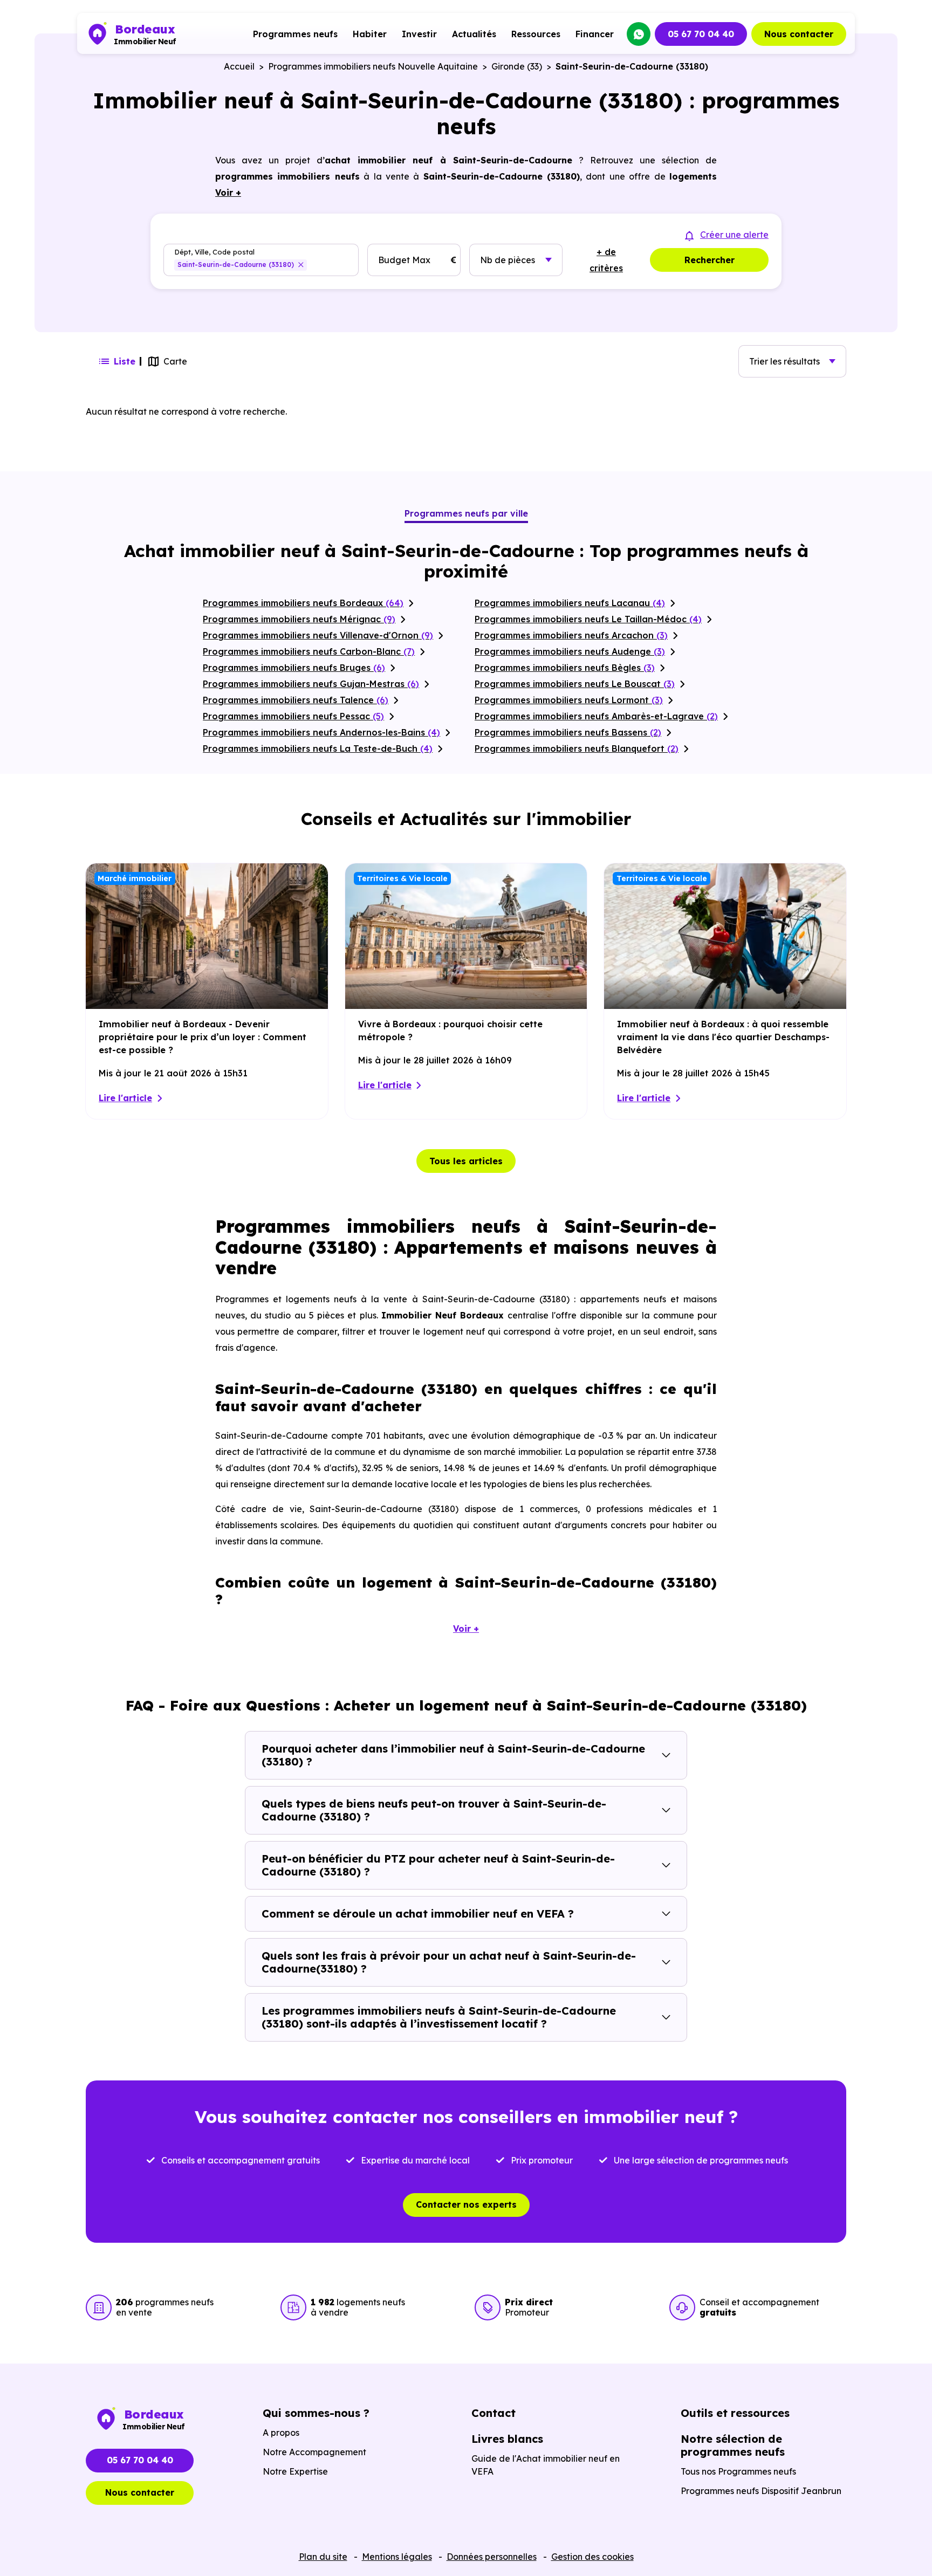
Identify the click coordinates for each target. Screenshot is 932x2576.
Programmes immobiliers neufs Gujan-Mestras (311, 684)
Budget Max (404, 260)
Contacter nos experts (466, 2204)
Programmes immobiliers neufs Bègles (565, 668)
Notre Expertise (295, 2471)
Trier (784, 361)
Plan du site (323, 2557)
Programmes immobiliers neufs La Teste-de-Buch (318, 748)
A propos (281, 2433)
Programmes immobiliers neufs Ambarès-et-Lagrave (596, 716)
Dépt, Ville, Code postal (214, 252)
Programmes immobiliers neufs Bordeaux (303, 603)
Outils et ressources (735, 2413)
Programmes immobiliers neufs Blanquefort (577, 748)
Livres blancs (507, 2439)
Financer (595, 34)
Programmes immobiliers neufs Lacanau (570, 603)
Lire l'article (125, 1098)
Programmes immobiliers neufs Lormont (569, 700)
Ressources (536, 34)
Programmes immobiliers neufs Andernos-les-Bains (321, 732)
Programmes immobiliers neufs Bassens (568, 732)
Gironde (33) (517, 66)
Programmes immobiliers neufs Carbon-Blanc (309, 651)
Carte (175, 361)
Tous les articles (466, 1161)
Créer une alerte (734, 235)
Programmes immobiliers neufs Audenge (570, 651)
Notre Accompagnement (314, 2452)
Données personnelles (492, 2557)
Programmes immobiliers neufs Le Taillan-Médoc (588, 619)
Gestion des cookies (592, 2557)
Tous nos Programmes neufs (738, 2471)
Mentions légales (397, 2557)
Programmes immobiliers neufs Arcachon (571, 635)
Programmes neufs (295, 34)
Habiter (370, 34)
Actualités (474, 34)
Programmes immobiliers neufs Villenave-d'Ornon (318, 635)
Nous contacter (799, 34)
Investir (419, 34)
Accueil (239, 66)
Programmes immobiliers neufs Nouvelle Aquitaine (373, 66)
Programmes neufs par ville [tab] (466, 513)
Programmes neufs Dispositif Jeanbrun (761, 2491)
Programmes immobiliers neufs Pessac (293, 716)
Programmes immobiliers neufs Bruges (294, 668)
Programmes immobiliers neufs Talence (296, 700)
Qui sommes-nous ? (316, 2413)
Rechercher (710, 260)
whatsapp (639, 34)
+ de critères (606, 260)
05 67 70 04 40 (701, 34)
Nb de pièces (508, 260)
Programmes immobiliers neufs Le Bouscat (575, 684)
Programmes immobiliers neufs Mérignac (299, 619)
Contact (494, 2413)
